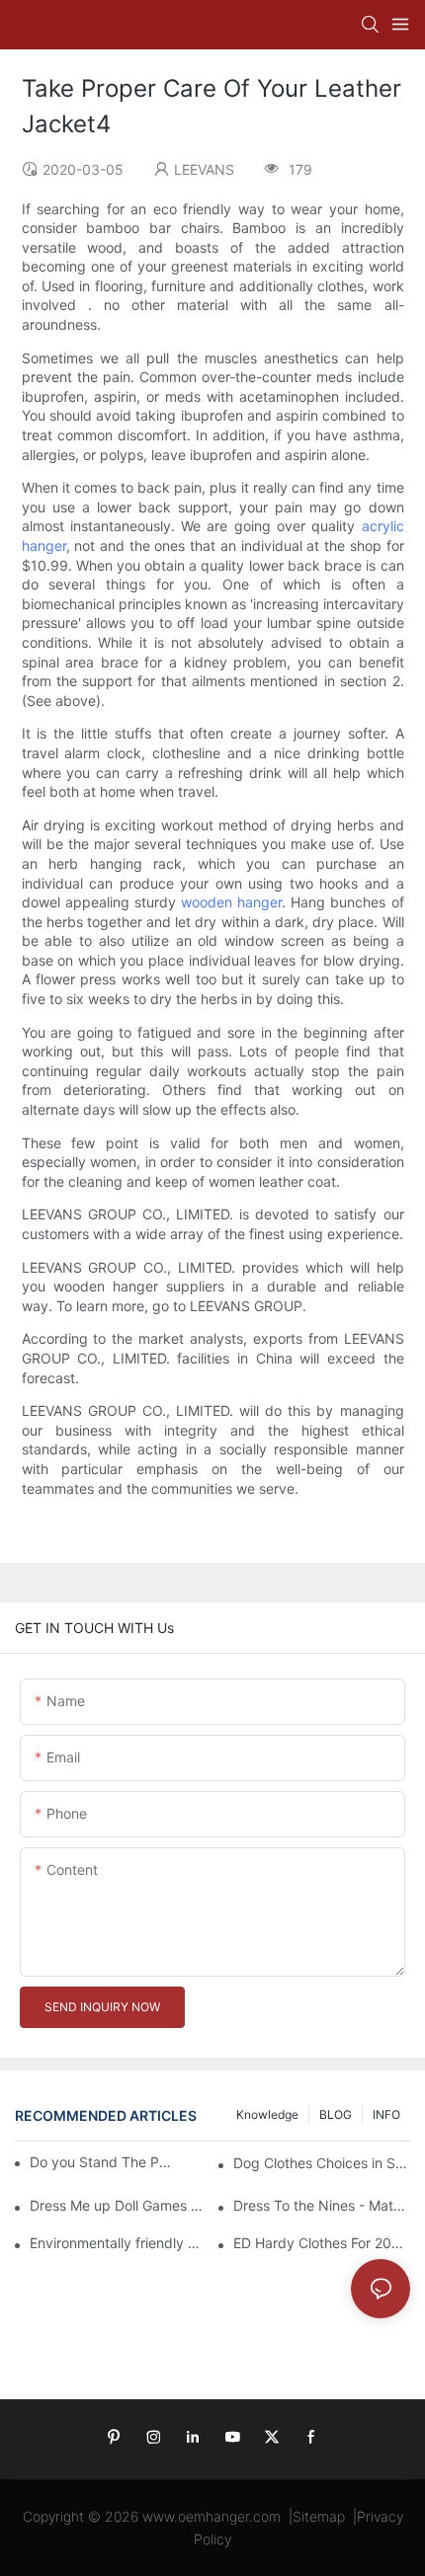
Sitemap (319, 2516)
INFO (386, 2114)
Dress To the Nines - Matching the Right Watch (322, 2205)
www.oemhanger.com (212, 2516)
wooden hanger (231, 902)
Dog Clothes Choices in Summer (322, 2163)
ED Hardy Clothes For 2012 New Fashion (322, 2243)
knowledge (267, 2114)
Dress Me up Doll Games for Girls (118, 2205)
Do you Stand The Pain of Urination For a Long (101, 2162)
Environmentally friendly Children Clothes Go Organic (118, 2243)
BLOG (336, 2114)
